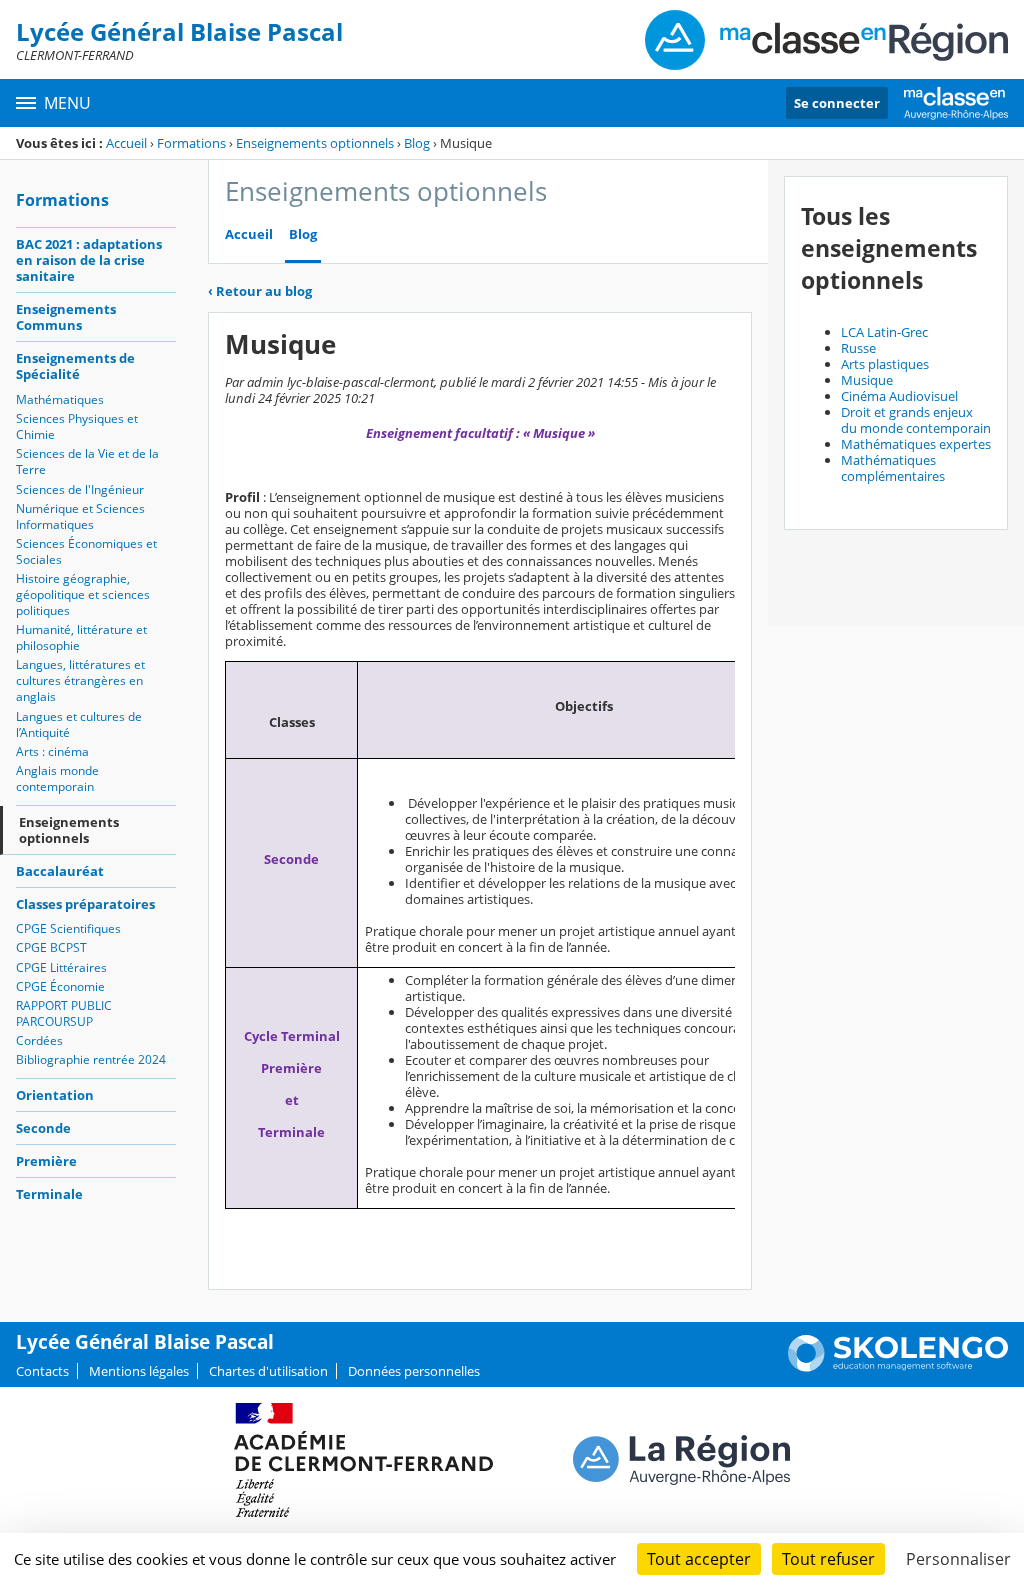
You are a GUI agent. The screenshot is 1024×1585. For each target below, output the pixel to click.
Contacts (42, 1371)
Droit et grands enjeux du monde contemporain (916, 420)
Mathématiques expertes (916, 444)
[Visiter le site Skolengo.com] (898, 1367)
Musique (867, 380)
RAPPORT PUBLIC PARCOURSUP (64, 1013)
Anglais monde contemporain (57, 778)
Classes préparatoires (85, 904)
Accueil (126, 143)
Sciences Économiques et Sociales (86, 551)
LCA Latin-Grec (884, 332)
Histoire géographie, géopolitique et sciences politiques (83, 594)
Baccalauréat (60, 871)
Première (46, 1161)
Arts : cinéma (52, 751)
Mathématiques (60, 399)
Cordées (39, 1040)
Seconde (43, 1128)
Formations (191, 143)
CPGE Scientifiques (68, 928)
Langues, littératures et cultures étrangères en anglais (80, 680)
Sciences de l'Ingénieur (80, 489)
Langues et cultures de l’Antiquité (79, 724)
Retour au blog (260, 291)
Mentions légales (139, 1371)
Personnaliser (958, 1559)
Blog (417, 143)
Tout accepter (699, 1559)
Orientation (55, 1095)
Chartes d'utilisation (268, 1371)
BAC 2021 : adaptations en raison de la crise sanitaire (89, 260)
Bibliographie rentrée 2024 (91, 1059)
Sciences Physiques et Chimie (77, 426)
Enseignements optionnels (315, 143)
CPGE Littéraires (61, 967)
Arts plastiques (885, 364)
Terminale (49, 1194)
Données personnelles (414, 1371)
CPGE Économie (60, 986)
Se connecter (837, 103)
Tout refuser (828, 1559)
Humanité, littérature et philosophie (81, 637)
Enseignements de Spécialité (75, 366)
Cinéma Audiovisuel (899, 396)
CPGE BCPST (51, 947)
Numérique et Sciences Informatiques (80, 516)
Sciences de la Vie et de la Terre (87, 461)
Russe (858, 348)
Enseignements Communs (66, 317)
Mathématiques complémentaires (893, 468)
